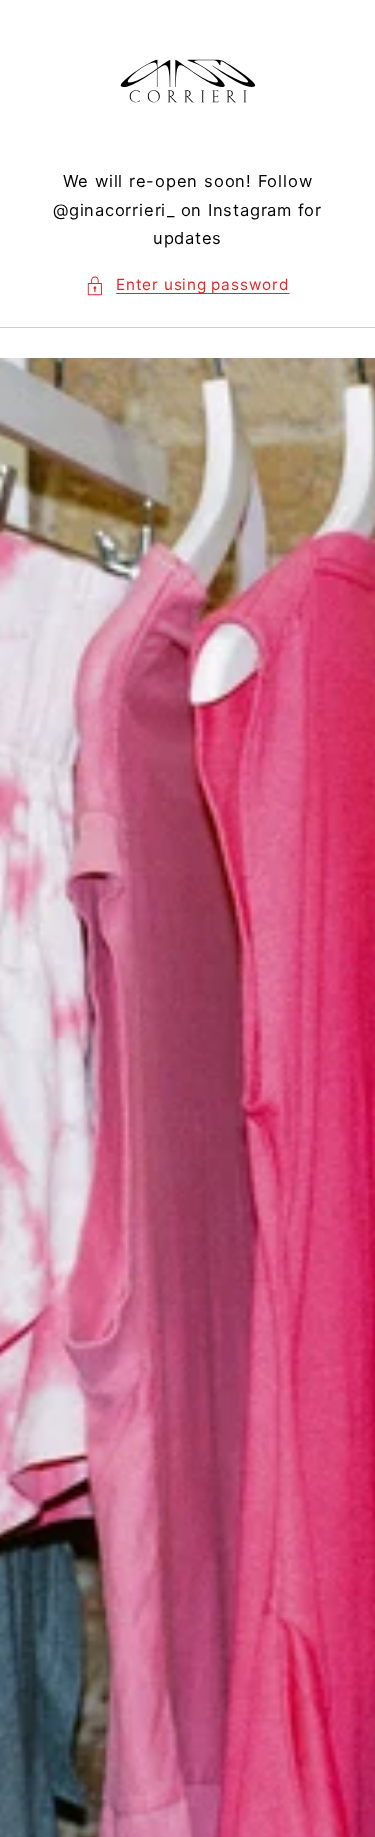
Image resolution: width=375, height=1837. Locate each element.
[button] (187, 285)
